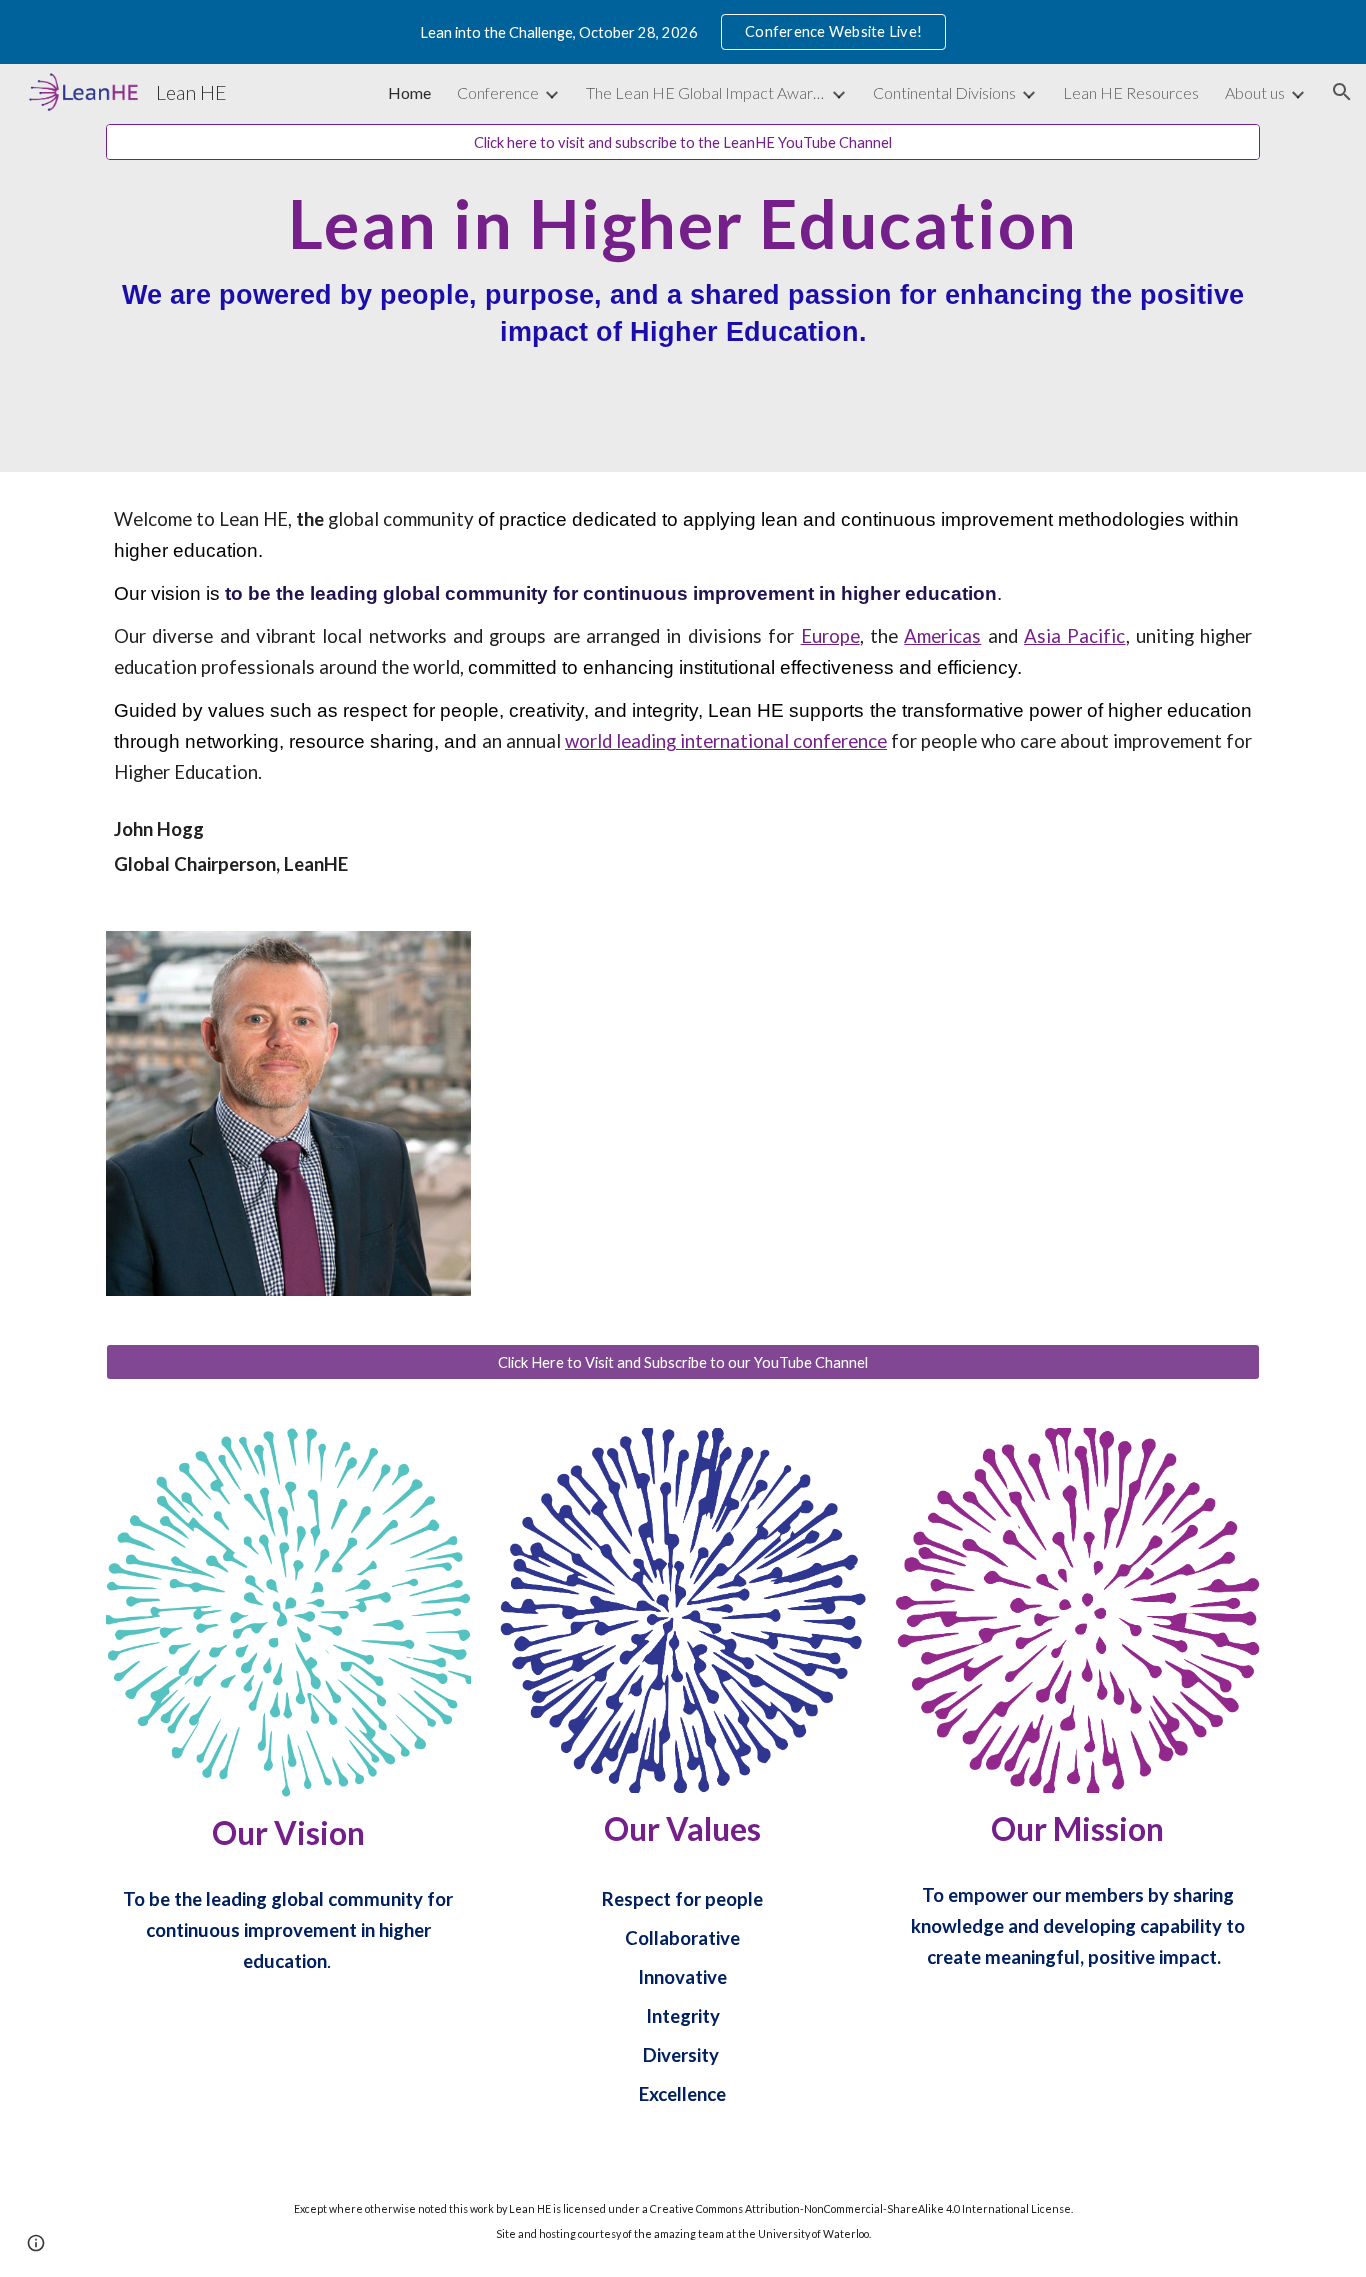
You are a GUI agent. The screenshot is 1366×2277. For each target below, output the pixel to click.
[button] (1342, 92)
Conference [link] (498, 92)
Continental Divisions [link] (944, 92)
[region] (683, 32)
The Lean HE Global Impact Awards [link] (706, 92)
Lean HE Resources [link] (1131, 92)
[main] (683, 286)
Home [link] (409, 92)
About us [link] (1255, 92)
